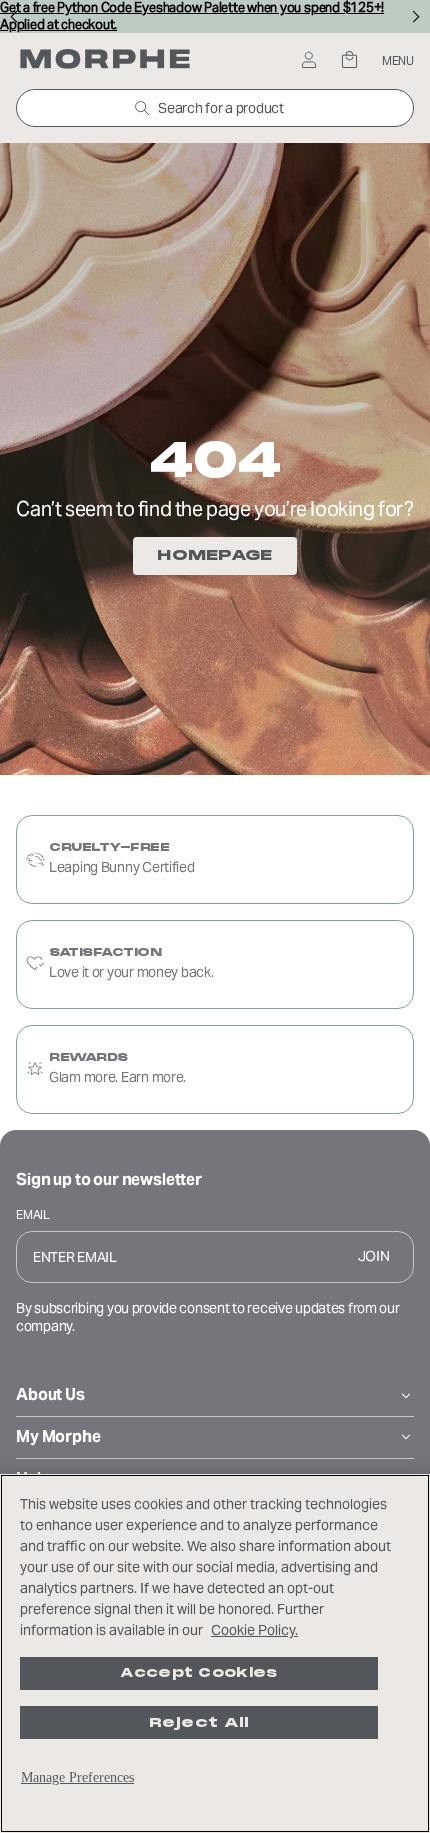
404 (215, 459)
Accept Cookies (198, 1673)
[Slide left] (13, 16)
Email (33, 1214)
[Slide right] (416, 16)
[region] (215, 1653)
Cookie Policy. (254, 1630)
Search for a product (220, 108)
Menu (398, 60)
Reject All (199, 1722)
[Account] (308, 61)
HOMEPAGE (214, 555)
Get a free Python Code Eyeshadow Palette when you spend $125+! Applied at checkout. (192, 16)
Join (374, 1256)
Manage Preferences (77, 1777)
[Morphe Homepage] (105, 61)
